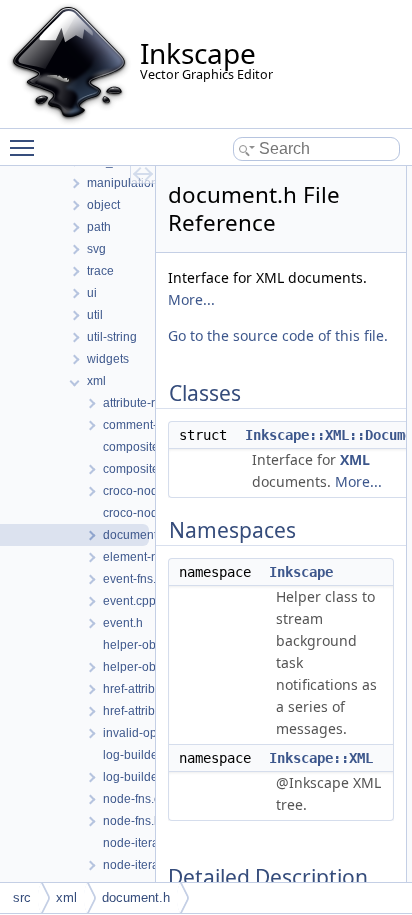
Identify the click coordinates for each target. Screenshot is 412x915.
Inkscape (301, 572)
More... (191, 299)
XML (355, 459)
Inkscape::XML (321, 758)
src (22, 897)
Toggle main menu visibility (26, 147)
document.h (136, 897)
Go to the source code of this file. (278, 335)
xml (66, 897)
